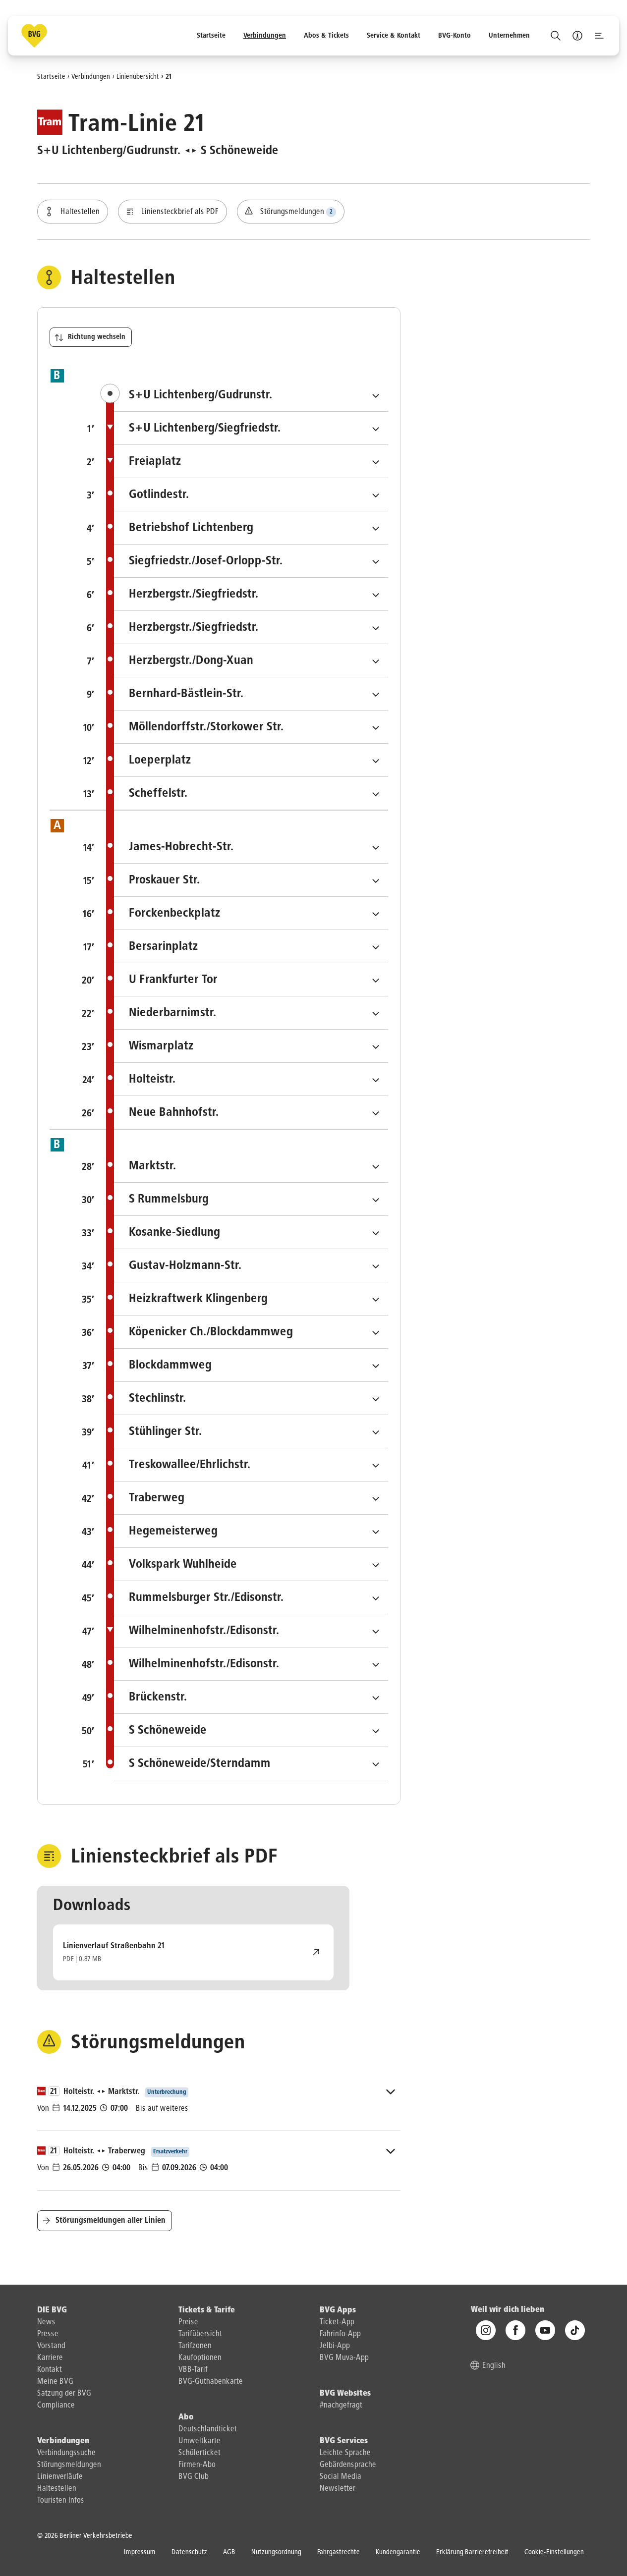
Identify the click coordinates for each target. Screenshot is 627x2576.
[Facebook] (515, 2331)
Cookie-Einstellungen (554, 2552)
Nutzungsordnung (276, 2552)
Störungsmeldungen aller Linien (111, 2221)
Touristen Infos (61, 2501)
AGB (229, 2552)
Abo (186, 2417)
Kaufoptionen (200, 2358)
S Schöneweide (246, 1730)
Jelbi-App (335, 2346)
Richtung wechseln (97, 337)
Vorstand (51, 2346)
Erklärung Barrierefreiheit (472, 2552)
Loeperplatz (238, 760)
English (494, 2366)
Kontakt (50, 2370)
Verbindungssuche (66, 2453)
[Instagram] (486, 2331)
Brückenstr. (236, 1697)
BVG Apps (338, 2310)
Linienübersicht (138, 76)
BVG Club (194, 2477)
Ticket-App (337, 2322)
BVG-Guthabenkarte (211, 2382)
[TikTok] (575, 2331)
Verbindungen (91, 76)
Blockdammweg (248, 1365)
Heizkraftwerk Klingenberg (251, 1298)
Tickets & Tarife (207, 2310)
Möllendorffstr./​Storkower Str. (251, 727)
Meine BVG (55, 2382)
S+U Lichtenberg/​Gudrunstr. (258, 395)
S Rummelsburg (247, 1199)
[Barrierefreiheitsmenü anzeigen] (577, 36)
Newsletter (338, 2489)
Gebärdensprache (348, 2465)
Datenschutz (189, 2552)
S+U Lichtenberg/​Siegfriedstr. (251, 428)
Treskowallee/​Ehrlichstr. (251, 1464)
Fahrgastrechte (339, 2552)
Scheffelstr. (236, 793)
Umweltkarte (199, 2441)
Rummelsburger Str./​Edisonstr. (251, 1597)
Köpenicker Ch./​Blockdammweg (251, 1332)
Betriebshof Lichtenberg (251, 527)
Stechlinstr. (236, 1398)
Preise (188, 2322)
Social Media (341, 2477)
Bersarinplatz (242, 946)
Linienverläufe (60, 2477)
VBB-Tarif (193, 2370)
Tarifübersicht (200, 2334)
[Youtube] (545, 2331)
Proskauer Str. (243, 880)
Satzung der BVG (64, 2394)
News (46, 2322)
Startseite (51, 76)
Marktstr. (231, 1166)
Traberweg (235, 1498)
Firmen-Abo (197, 2465)
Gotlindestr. (237, 494)
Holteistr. (231, 1079)
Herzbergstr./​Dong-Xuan (251, 660)
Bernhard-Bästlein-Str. (251, 693)
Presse (48, 2334)
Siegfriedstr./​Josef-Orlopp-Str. (251, 561)
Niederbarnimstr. (251, 1013)
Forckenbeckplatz (251, 913)
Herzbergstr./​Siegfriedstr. (251, 594)
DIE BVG (52, 2310)
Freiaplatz (233, 461)
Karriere (50, 2358)
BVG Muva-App (344, 2358)
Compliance (56, 2406)
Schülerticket (199, 2453)
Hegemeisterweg (251, 1531)
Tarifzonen (195, 2346)
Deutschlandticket (208, 2429)
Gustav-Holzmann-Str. (251, 1265)
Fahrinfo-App (340, 2334)
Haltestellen (57, 2489)
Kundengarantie (398, 2552)
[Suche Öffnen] (556, 36)
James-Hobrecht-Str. (251, 847)
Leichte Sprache (345, 2453)
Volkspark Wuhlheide (251, 1564)
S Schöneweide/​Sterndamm (251, 1763)
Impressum (140, 2552)
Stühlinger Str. (244, 1431)
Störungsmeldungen (69, 2465)
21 (169, 76)
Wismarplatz (240, 1046)
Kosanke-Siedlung (251, 1232)
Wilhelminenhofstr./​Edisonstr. (251, 1630)
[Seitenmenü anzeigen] (599, 36)
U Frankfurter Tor (251, 979)
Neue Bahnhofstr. (251, 1112)
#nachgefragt (341, 2406)
